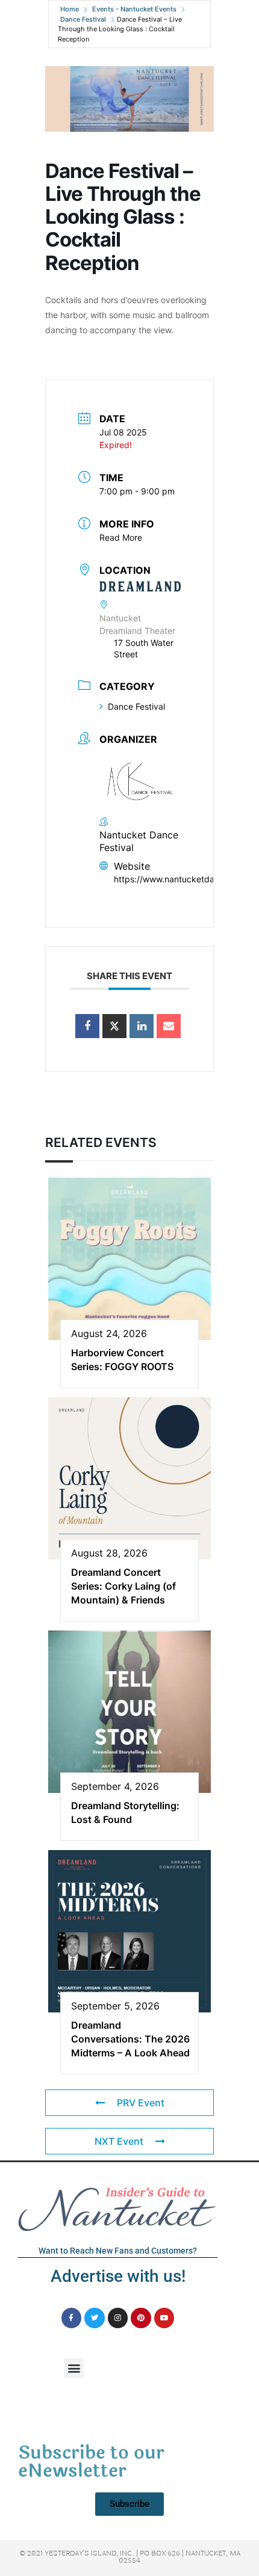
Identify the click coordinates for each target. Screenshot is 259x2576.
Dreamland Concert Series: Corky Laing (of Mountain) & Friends (123, 1586)
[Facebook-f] (72, 2318)
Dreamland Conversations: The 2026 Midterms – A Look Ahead (130, 2039)
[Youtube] (164, 2318)
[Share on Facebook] (87, 1026)
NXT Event (119, 2141)
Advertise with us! (118, 2276)
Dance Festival (83, 19)
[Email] (169, 1026)
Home (70, 9)
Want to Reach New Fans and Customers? (118, 2251)
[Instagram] (118, 2318)
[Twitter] (95, 2318)
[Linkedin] (142, 1026)
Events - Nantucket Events (134, 9)
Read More (121, 537)
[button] (74, 2368)
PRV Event (141, 2103)
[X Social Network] (114, 1026)
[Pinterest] (141, 2318)
